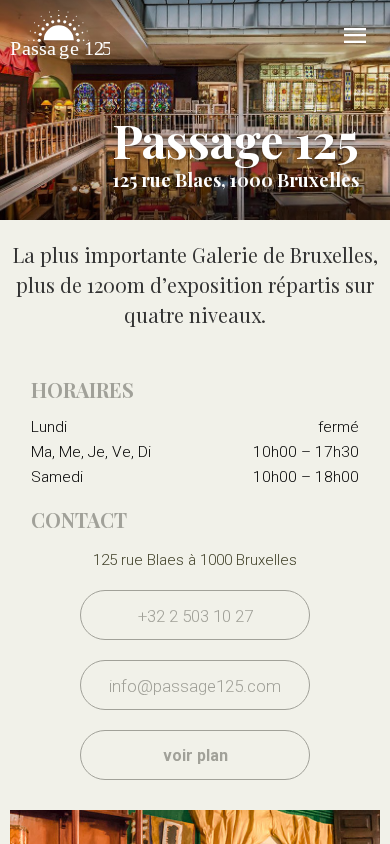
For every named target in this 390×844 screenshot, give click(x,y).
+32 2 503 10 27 (195, 616)
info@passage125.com (195, 686)
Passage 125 (60, 60)
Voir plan (195, 755)
